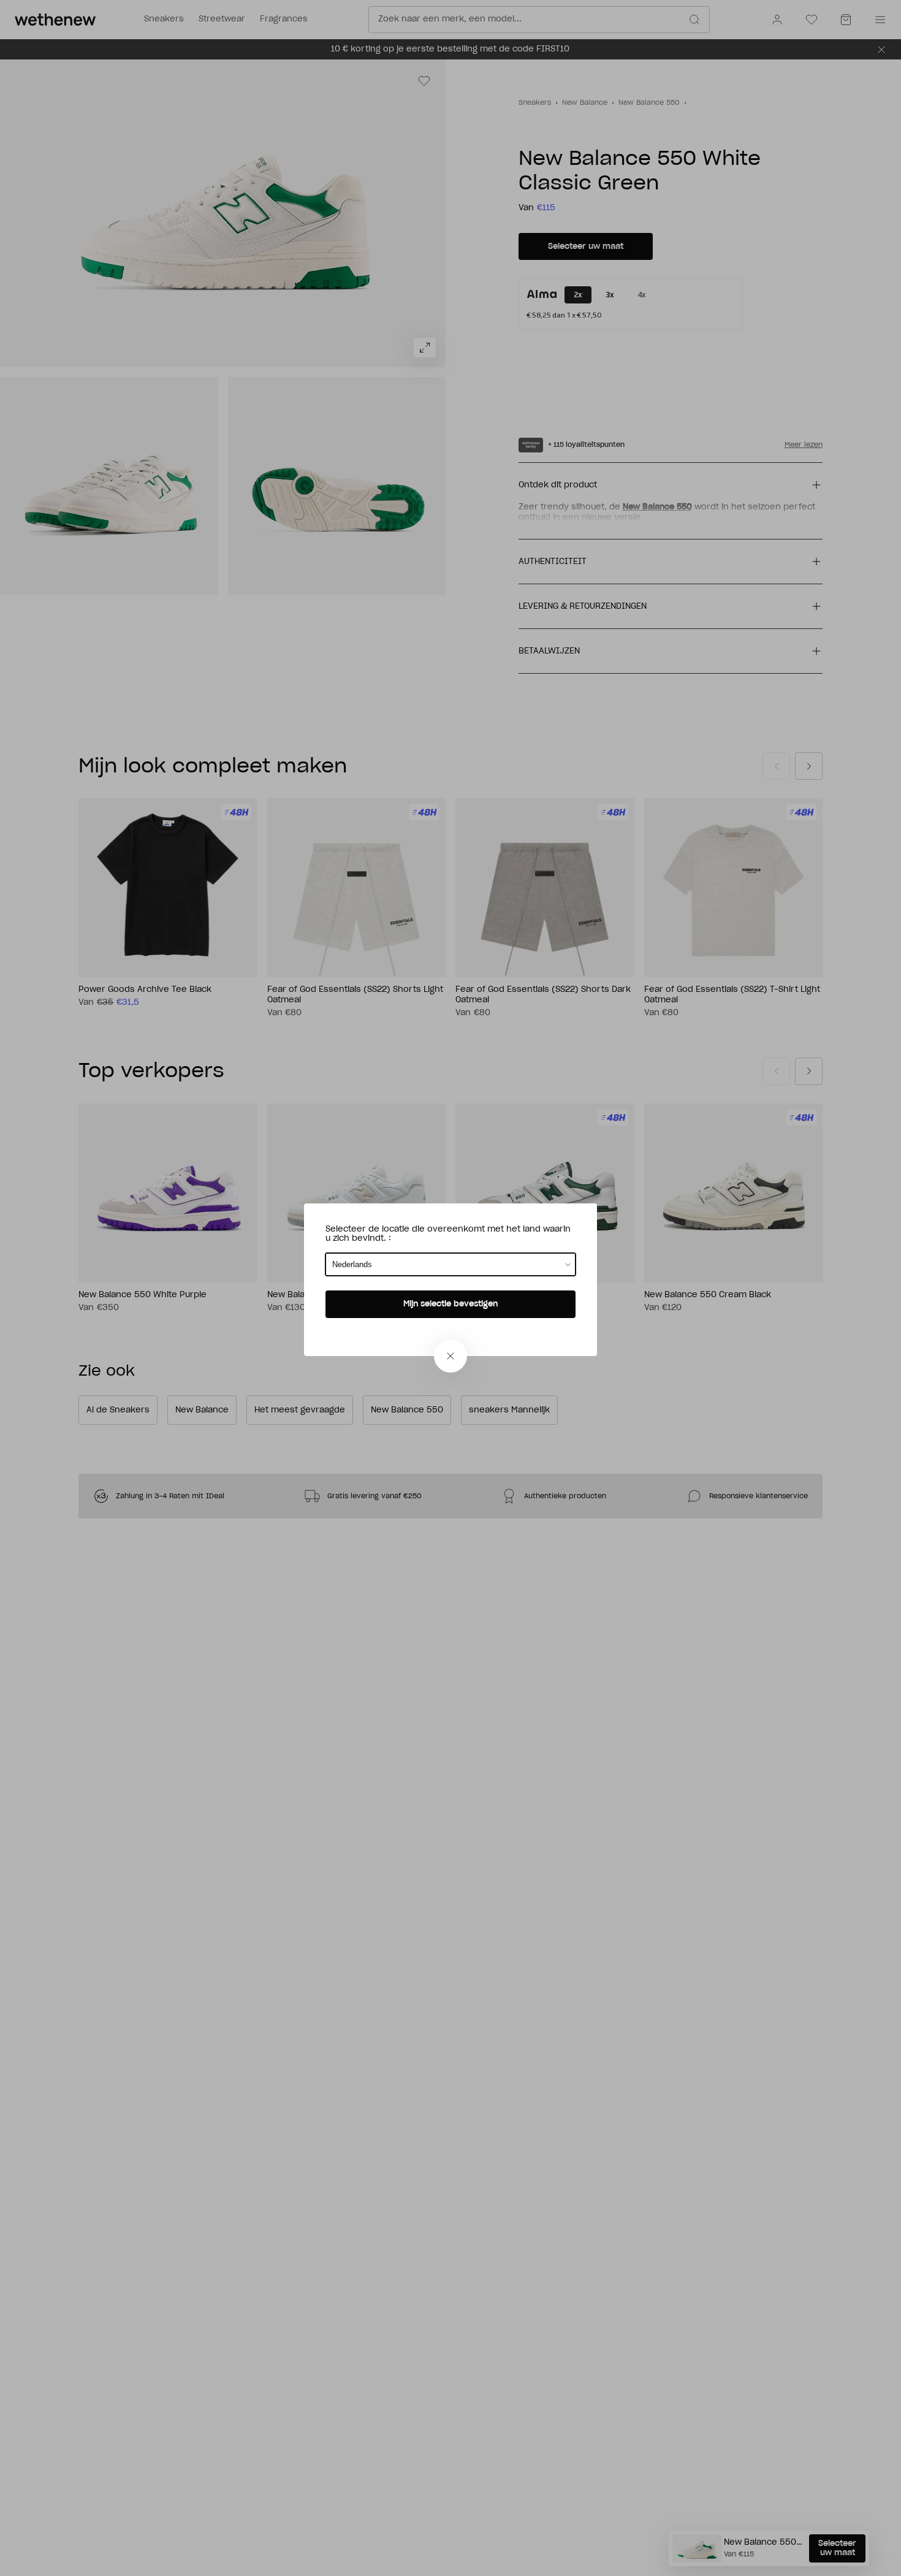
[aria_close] (450, 1356)
